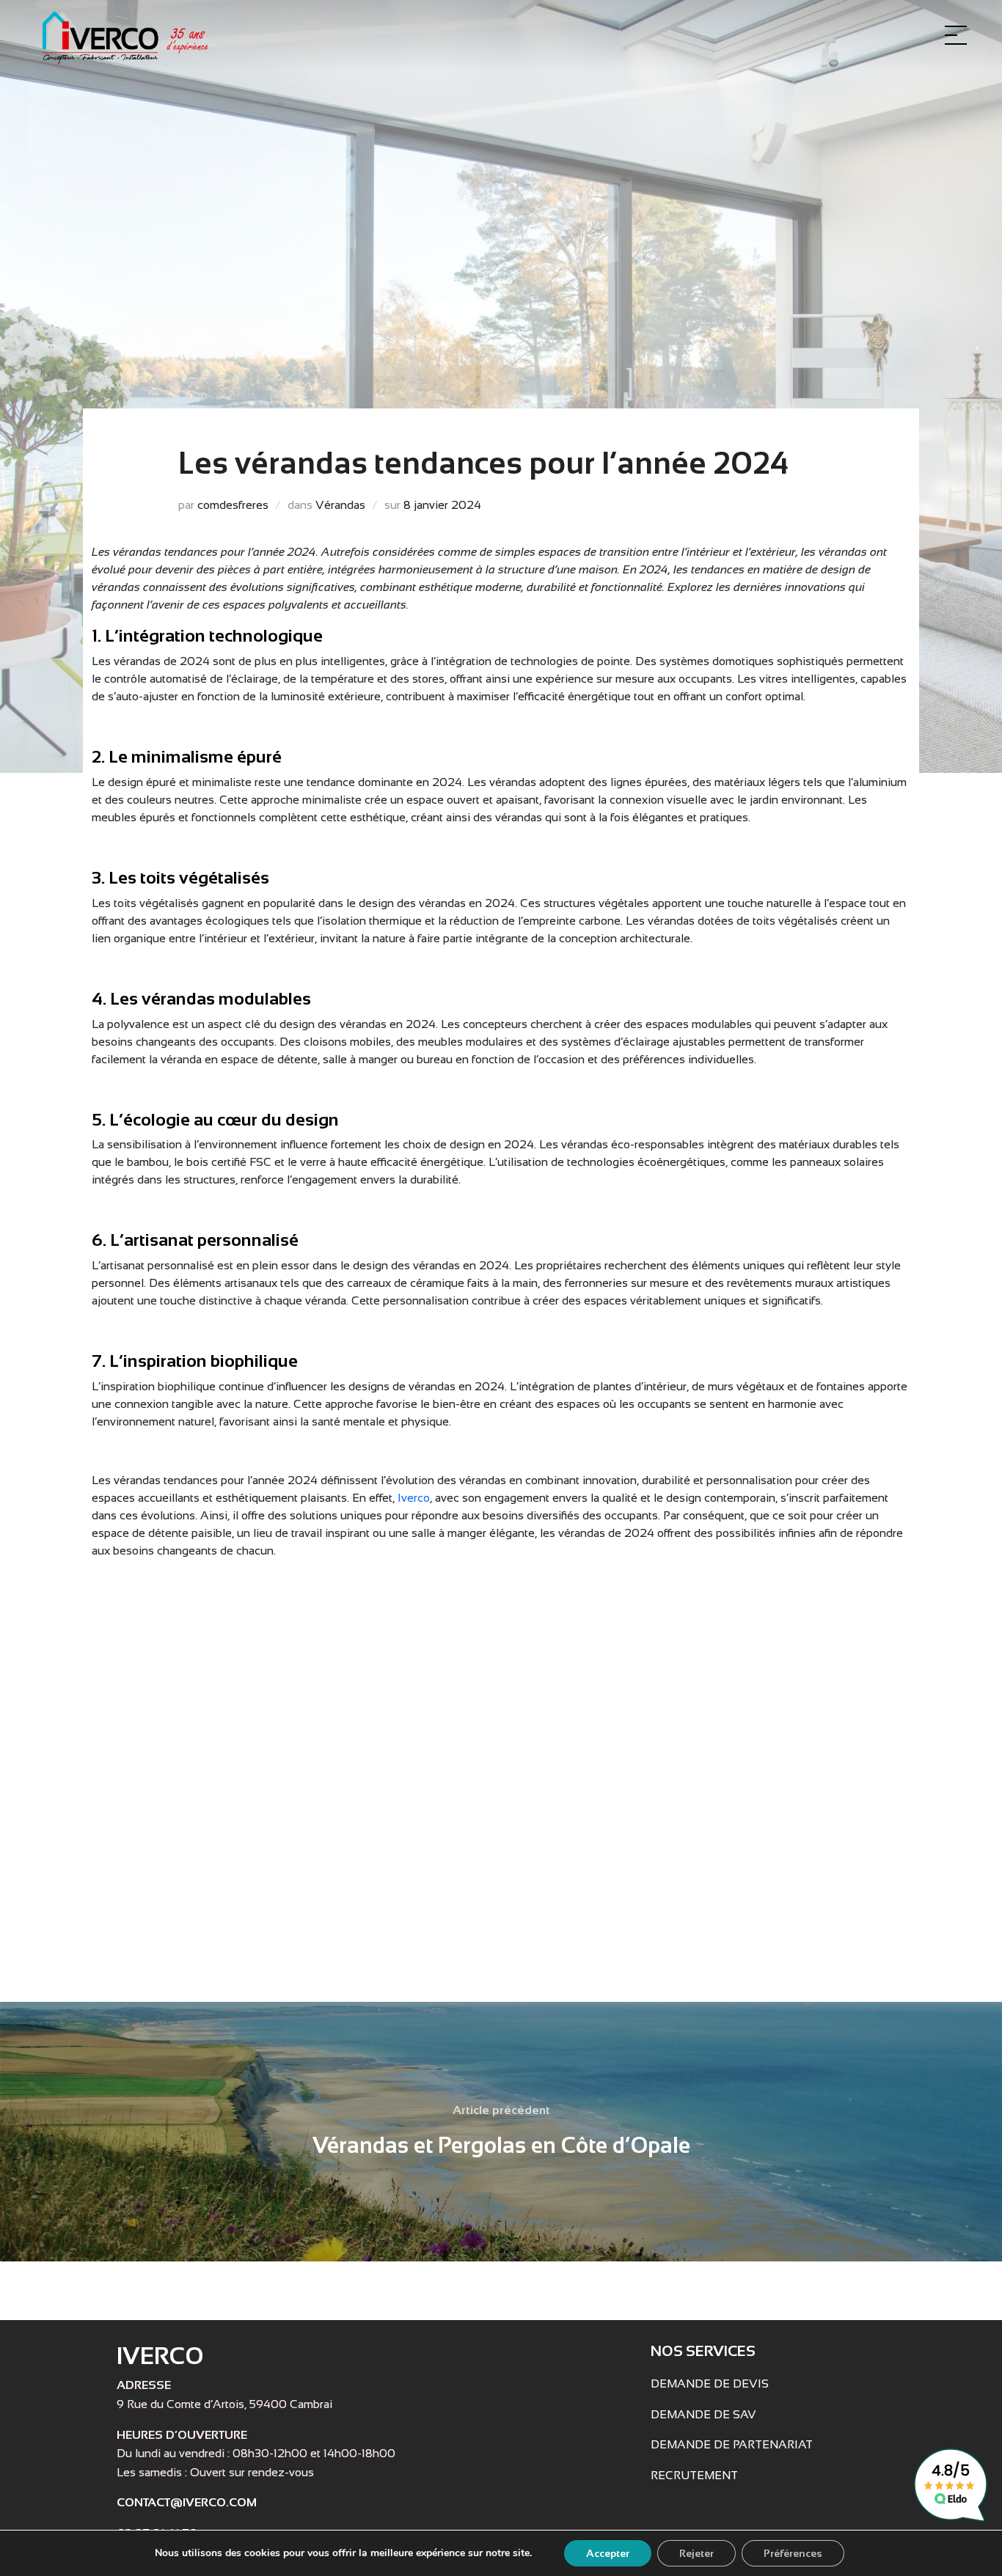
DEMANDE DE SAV (703, 2414)
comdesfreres (233, 505)
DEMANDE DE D (696, 2384)
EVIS (755, 2384)
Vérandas (340, 505)
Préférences (793, 2553)
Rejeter (696, 2553)
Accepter (608, 2553)
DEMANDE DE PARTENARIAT (732, 2444)
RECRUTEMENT (694, 2475)
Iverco (414, 1498)
